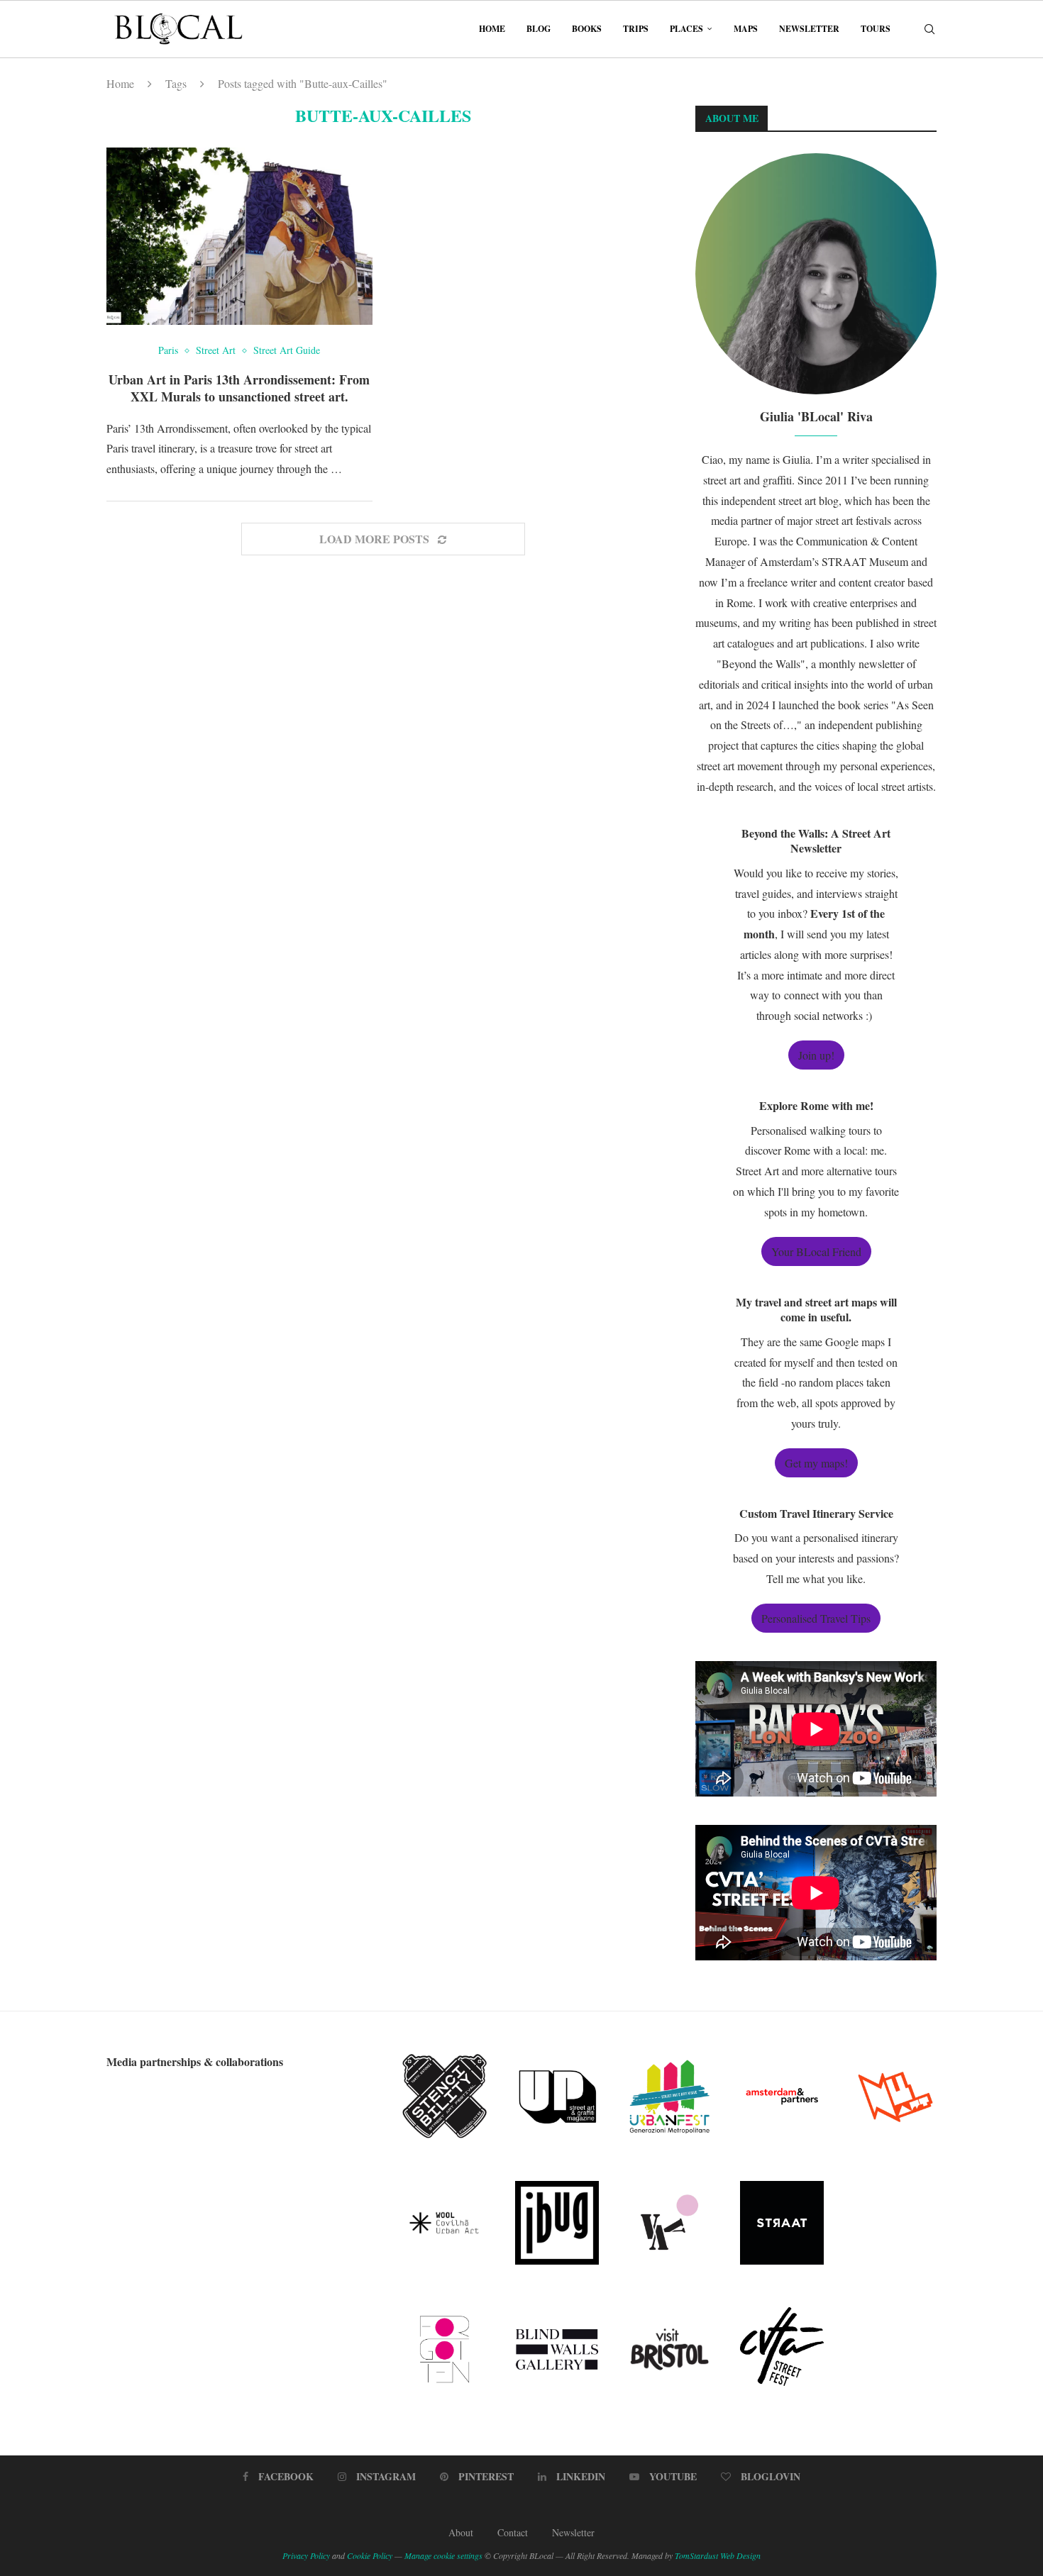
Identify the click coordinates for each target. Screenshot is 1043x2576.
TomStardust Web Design (718, 2555)
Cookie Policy (370, 2555)
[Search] (929, 29)
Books (587, 29)
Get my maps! (816, 1463)
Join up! (816, 1055)
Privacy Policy (306, 2555)
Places (686, 29)
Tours (876, 29)
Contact (513, 2532)
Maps (746, 29)
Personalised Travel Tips (816, 1618)
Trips (636, 29)
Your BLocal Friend (816, 1251)
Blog (539, 29)
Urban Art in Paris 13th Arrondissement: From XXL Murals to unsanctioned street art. (239, 388)
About (461, 2532)
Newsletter (809, 29)
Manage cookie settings (443, 2555)
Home (492, 29)
